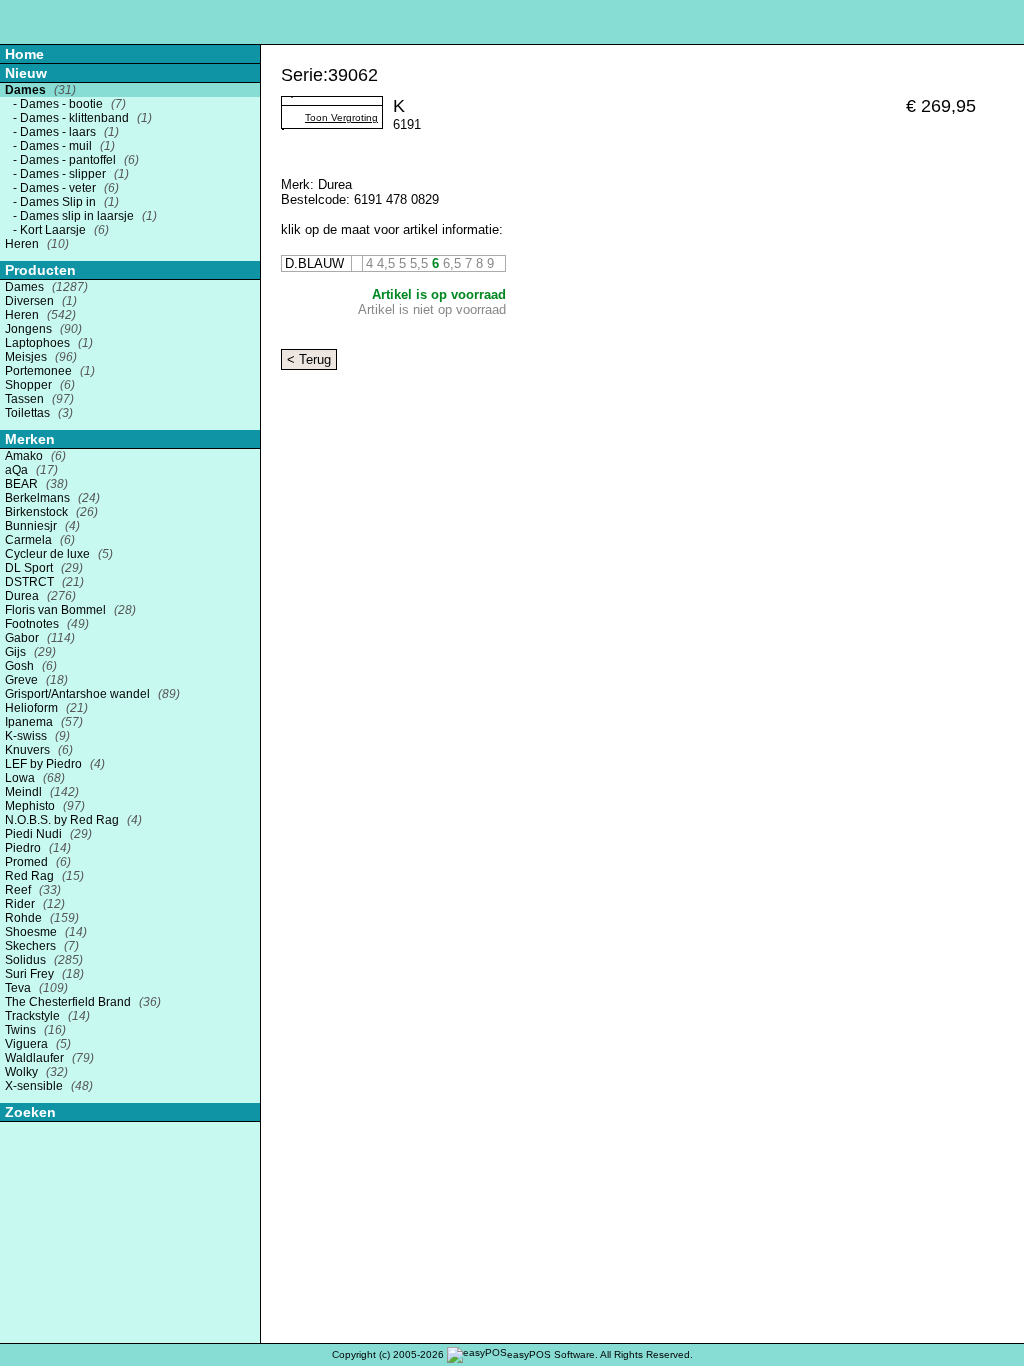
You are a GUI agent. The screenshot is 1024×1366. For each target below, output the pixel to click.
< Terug (309, 359)
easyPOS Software (551, 1354)
